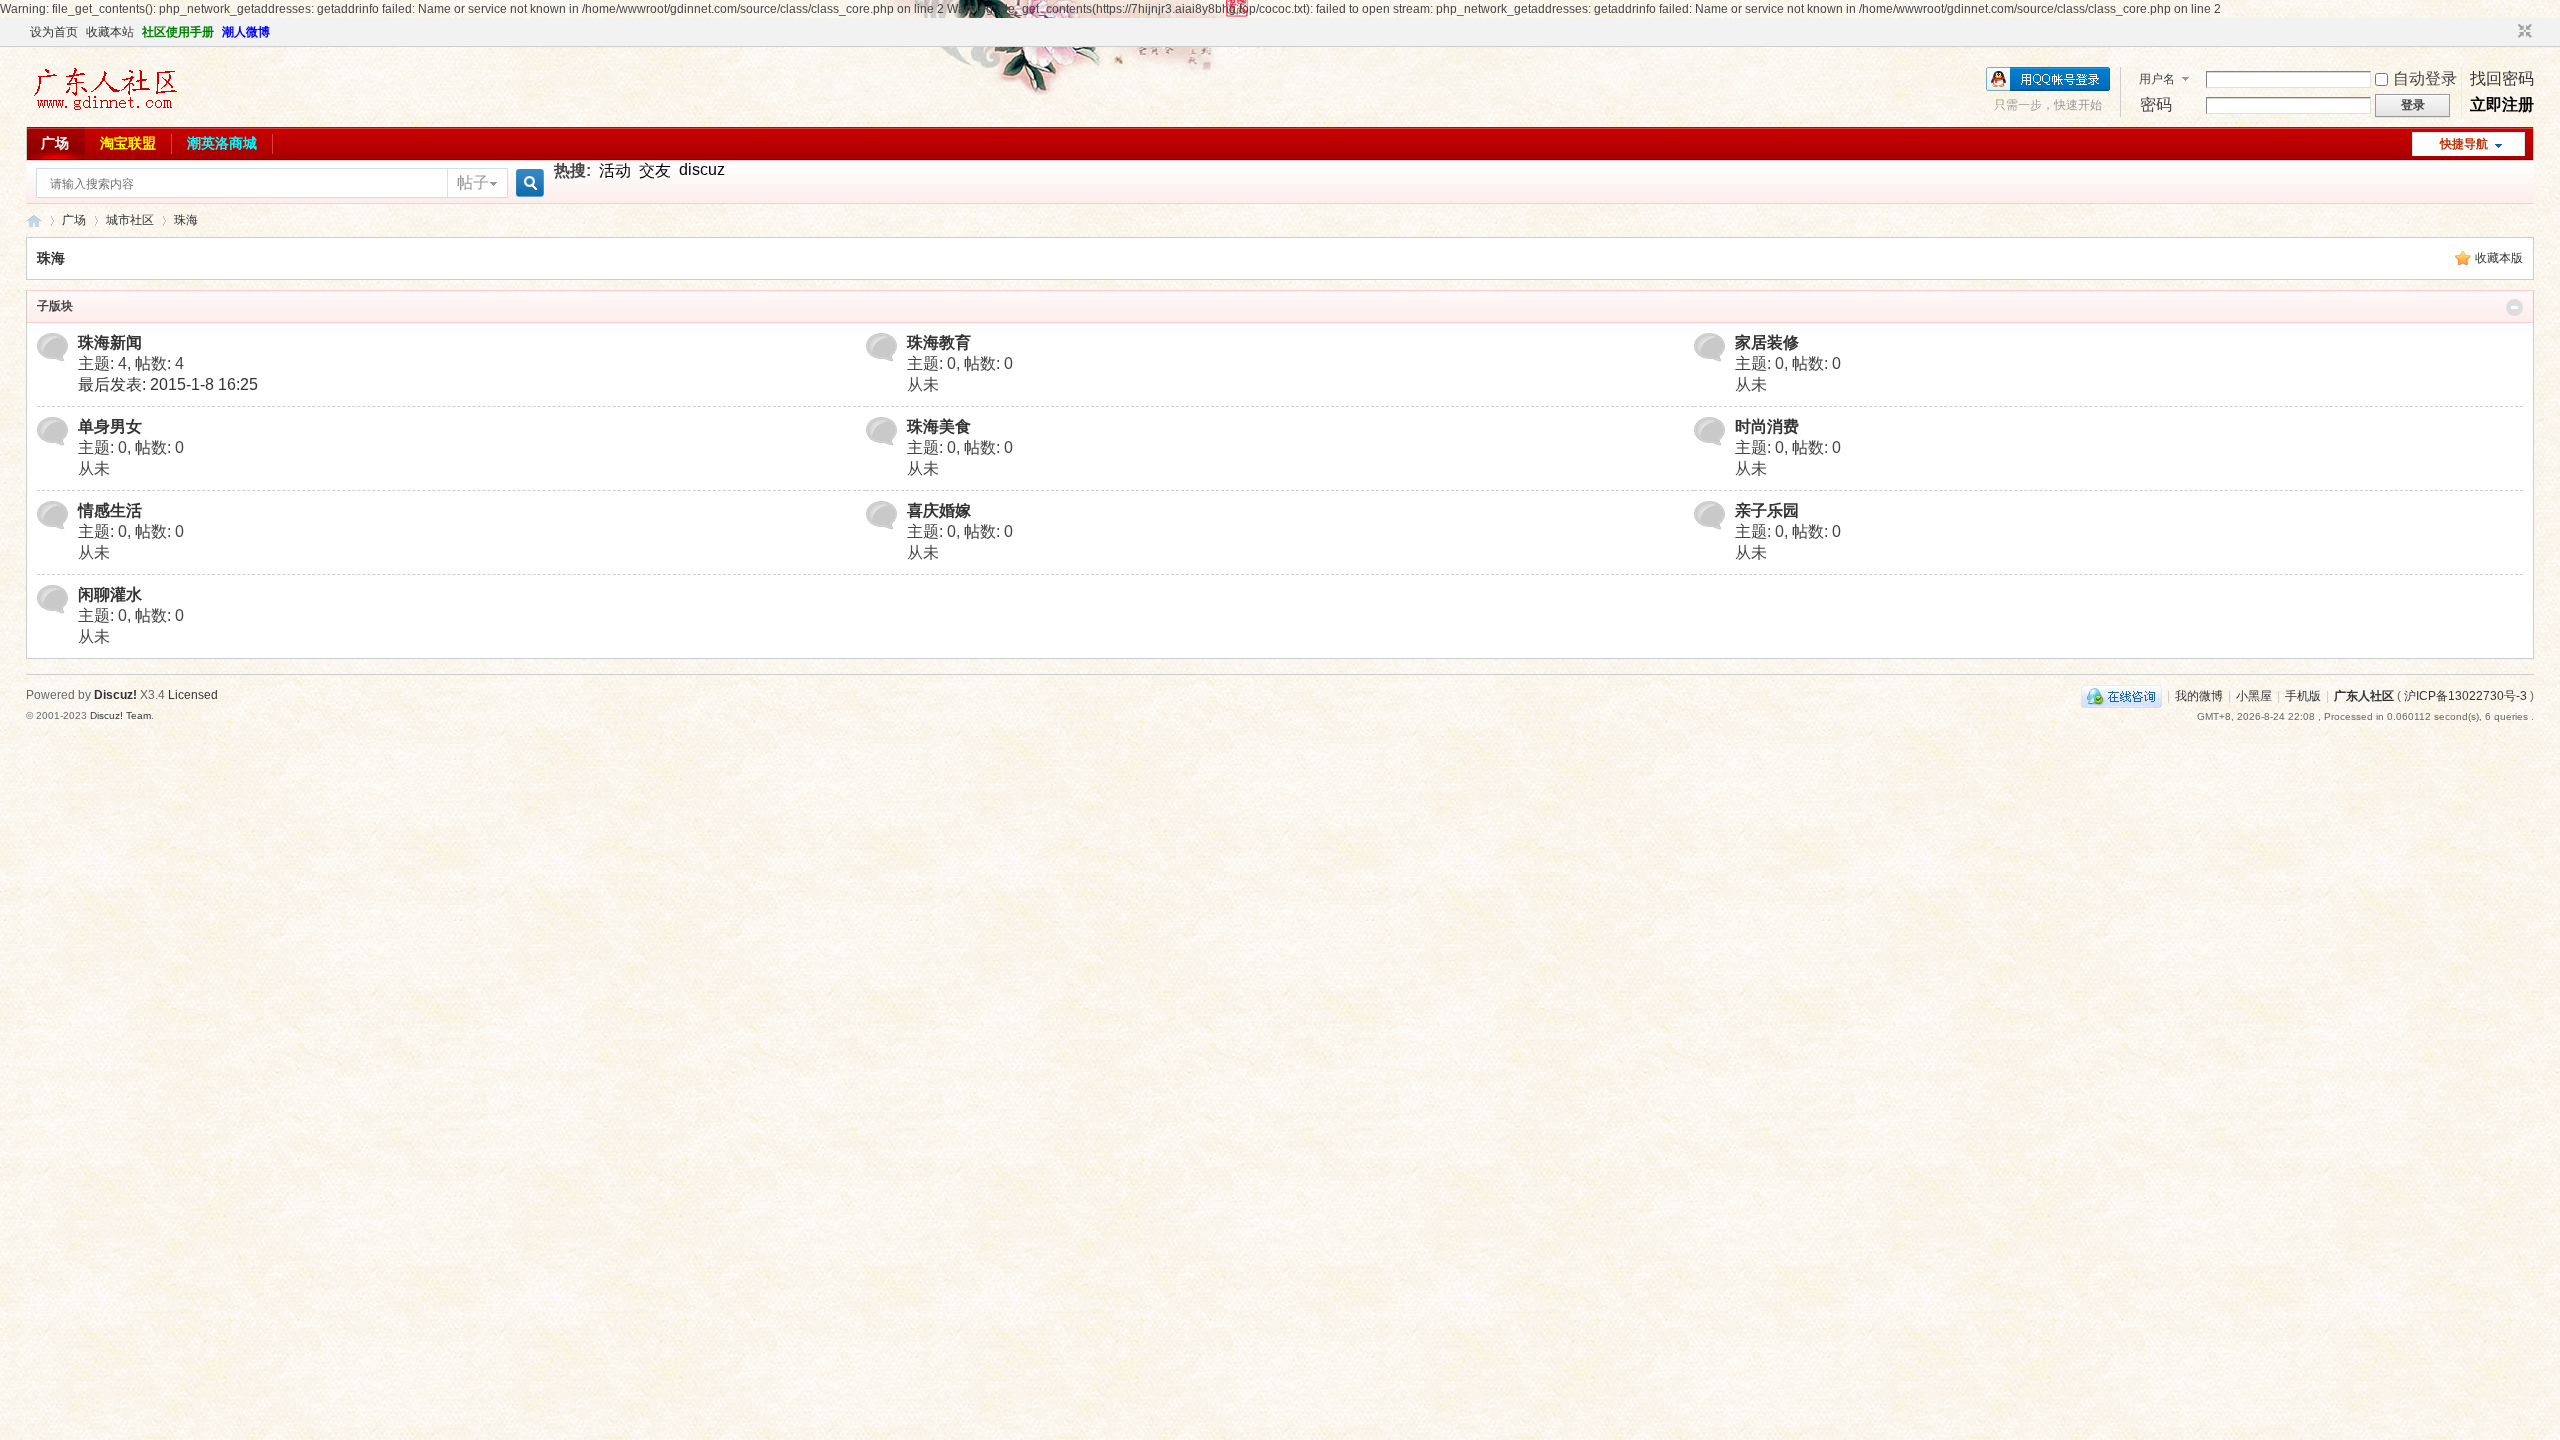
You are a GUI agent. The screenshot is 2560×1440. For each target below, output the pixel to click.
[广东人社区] (104, 112)
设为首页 (54, 32)
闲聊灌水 (110, 594)
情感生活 (110, 510)
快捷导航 (2464, 144)
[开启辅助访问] (2506, 32)
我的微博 (2199, 696)
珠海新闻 (110, 342)
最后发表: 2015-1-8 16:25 (168, 384)
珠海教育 (939, 342)
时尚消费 (1767, 426)
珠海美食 (939, 426)
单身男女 (110, 426)
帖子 (473, 182)
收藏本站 (110, 32)
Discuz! (115, 695)
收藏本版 (2499, 258)
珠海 (186, 220)
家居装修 (1767, 342)
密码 (2156, 104)
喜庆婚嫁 (939, 510)
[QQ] (2121, 696)
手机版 (2303, 696)
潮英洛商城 (222, 143)
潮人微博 (246, 32)
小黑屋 (2254, 696)
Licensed (193, 695)
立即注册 (2502, 104)
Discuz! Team (120, 715)
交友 (655, 170)
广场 (55, 143)
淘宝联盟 (128, 143)
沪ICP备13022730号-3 (2465, 696)
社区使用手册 (178, 32)
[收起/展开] (2514, 307)
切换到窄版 (2522, 32)
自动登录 (2425, 78)
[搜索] (527, 183)
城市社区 (130, 220)
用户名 (2157, 79)
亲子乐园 (1767, 510)
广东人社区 (34, 220)
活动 (615, 170)
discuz (702, 169)
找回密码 (2502, 78)
